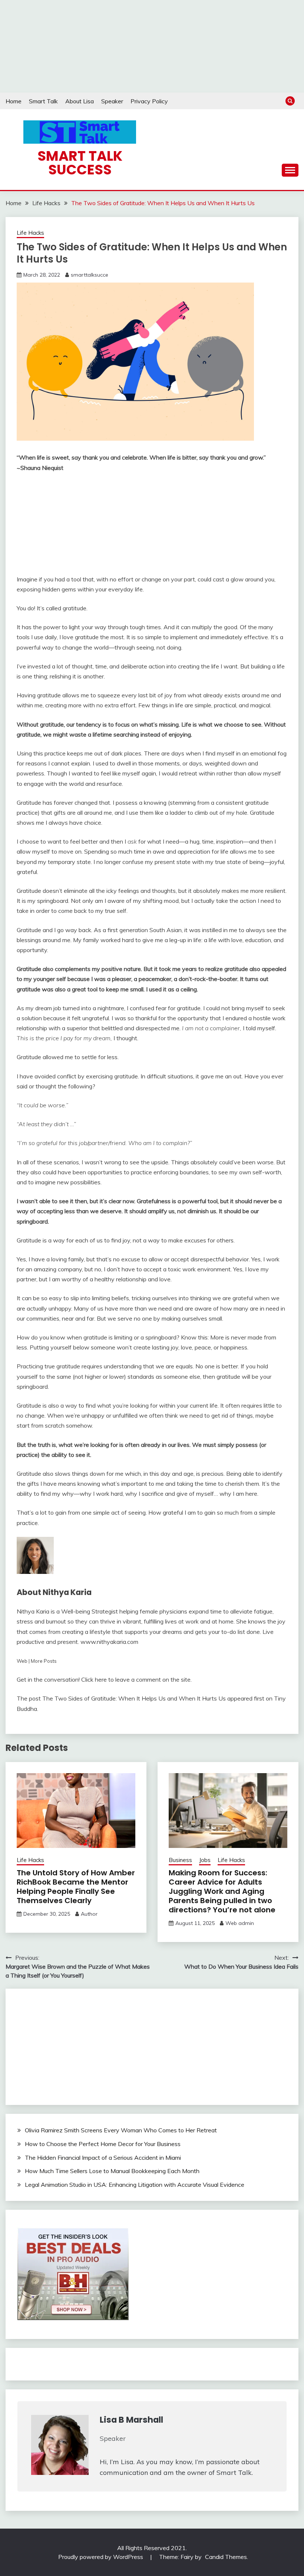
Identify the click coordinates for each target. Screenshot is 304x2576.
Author (89, 1914)
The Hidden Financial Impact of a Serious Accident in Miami (103, 2158)
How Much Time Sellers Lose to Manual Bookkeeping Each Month (112, 2171)
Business (180, 1860)
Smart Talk (43, 101)
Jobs (205, 1860)
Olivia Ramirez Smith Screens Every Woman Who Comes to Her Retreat (121, 2130)
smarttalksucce (90, 275)
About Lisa (80, 101)
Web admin (240, 1923)
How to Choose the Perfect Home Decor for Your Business (103, 2144)
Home (14, 101)
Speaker (112, 101)
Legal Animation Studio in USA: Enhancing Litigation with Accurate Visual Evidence (135, 2185)
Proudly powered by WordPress (101, 2557)
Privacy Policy (149, 101)
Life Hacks (30, 233)
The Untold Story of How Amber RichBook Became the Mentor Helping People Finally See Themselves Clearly (76, 1887)
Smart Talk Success (80, 163)
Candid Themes (226, 2557)
